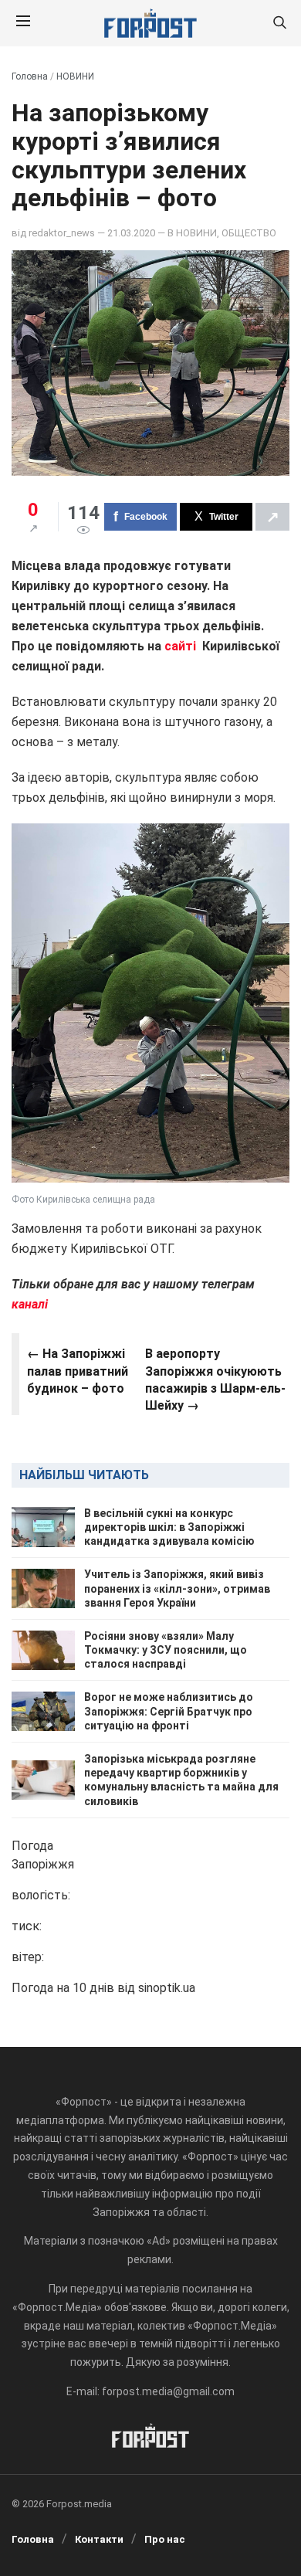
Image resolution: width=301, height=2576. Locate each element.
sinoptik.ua (167, 1988)
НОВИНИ (75, 76)
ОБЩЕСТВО (249, 233)
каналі (30, 1304)
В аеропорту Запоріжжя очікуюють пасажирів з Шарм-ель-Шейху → (215, 1380)
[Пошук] (279, 24)
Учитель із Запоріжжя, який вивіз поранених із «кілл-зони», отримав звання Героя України (177, 1588)
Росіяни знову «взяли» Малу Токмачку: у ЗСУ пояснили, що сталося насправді (166, 1650)
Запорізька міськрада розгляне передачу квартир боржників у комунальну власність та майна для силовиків (181, 1780)
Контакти (99, 2539)
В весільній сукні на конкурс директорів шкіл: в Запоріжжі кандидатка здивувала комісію (169, 1527)
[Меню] (23, 23)
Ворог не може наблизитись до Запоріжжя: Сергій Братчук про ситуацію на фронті (169, 1711)
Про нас (165, 2539)
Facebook (146, 517)
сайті (180, 646)
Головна (30, 76)
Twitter (224, 517)
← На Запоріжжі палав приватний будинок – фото (78, 1371)
